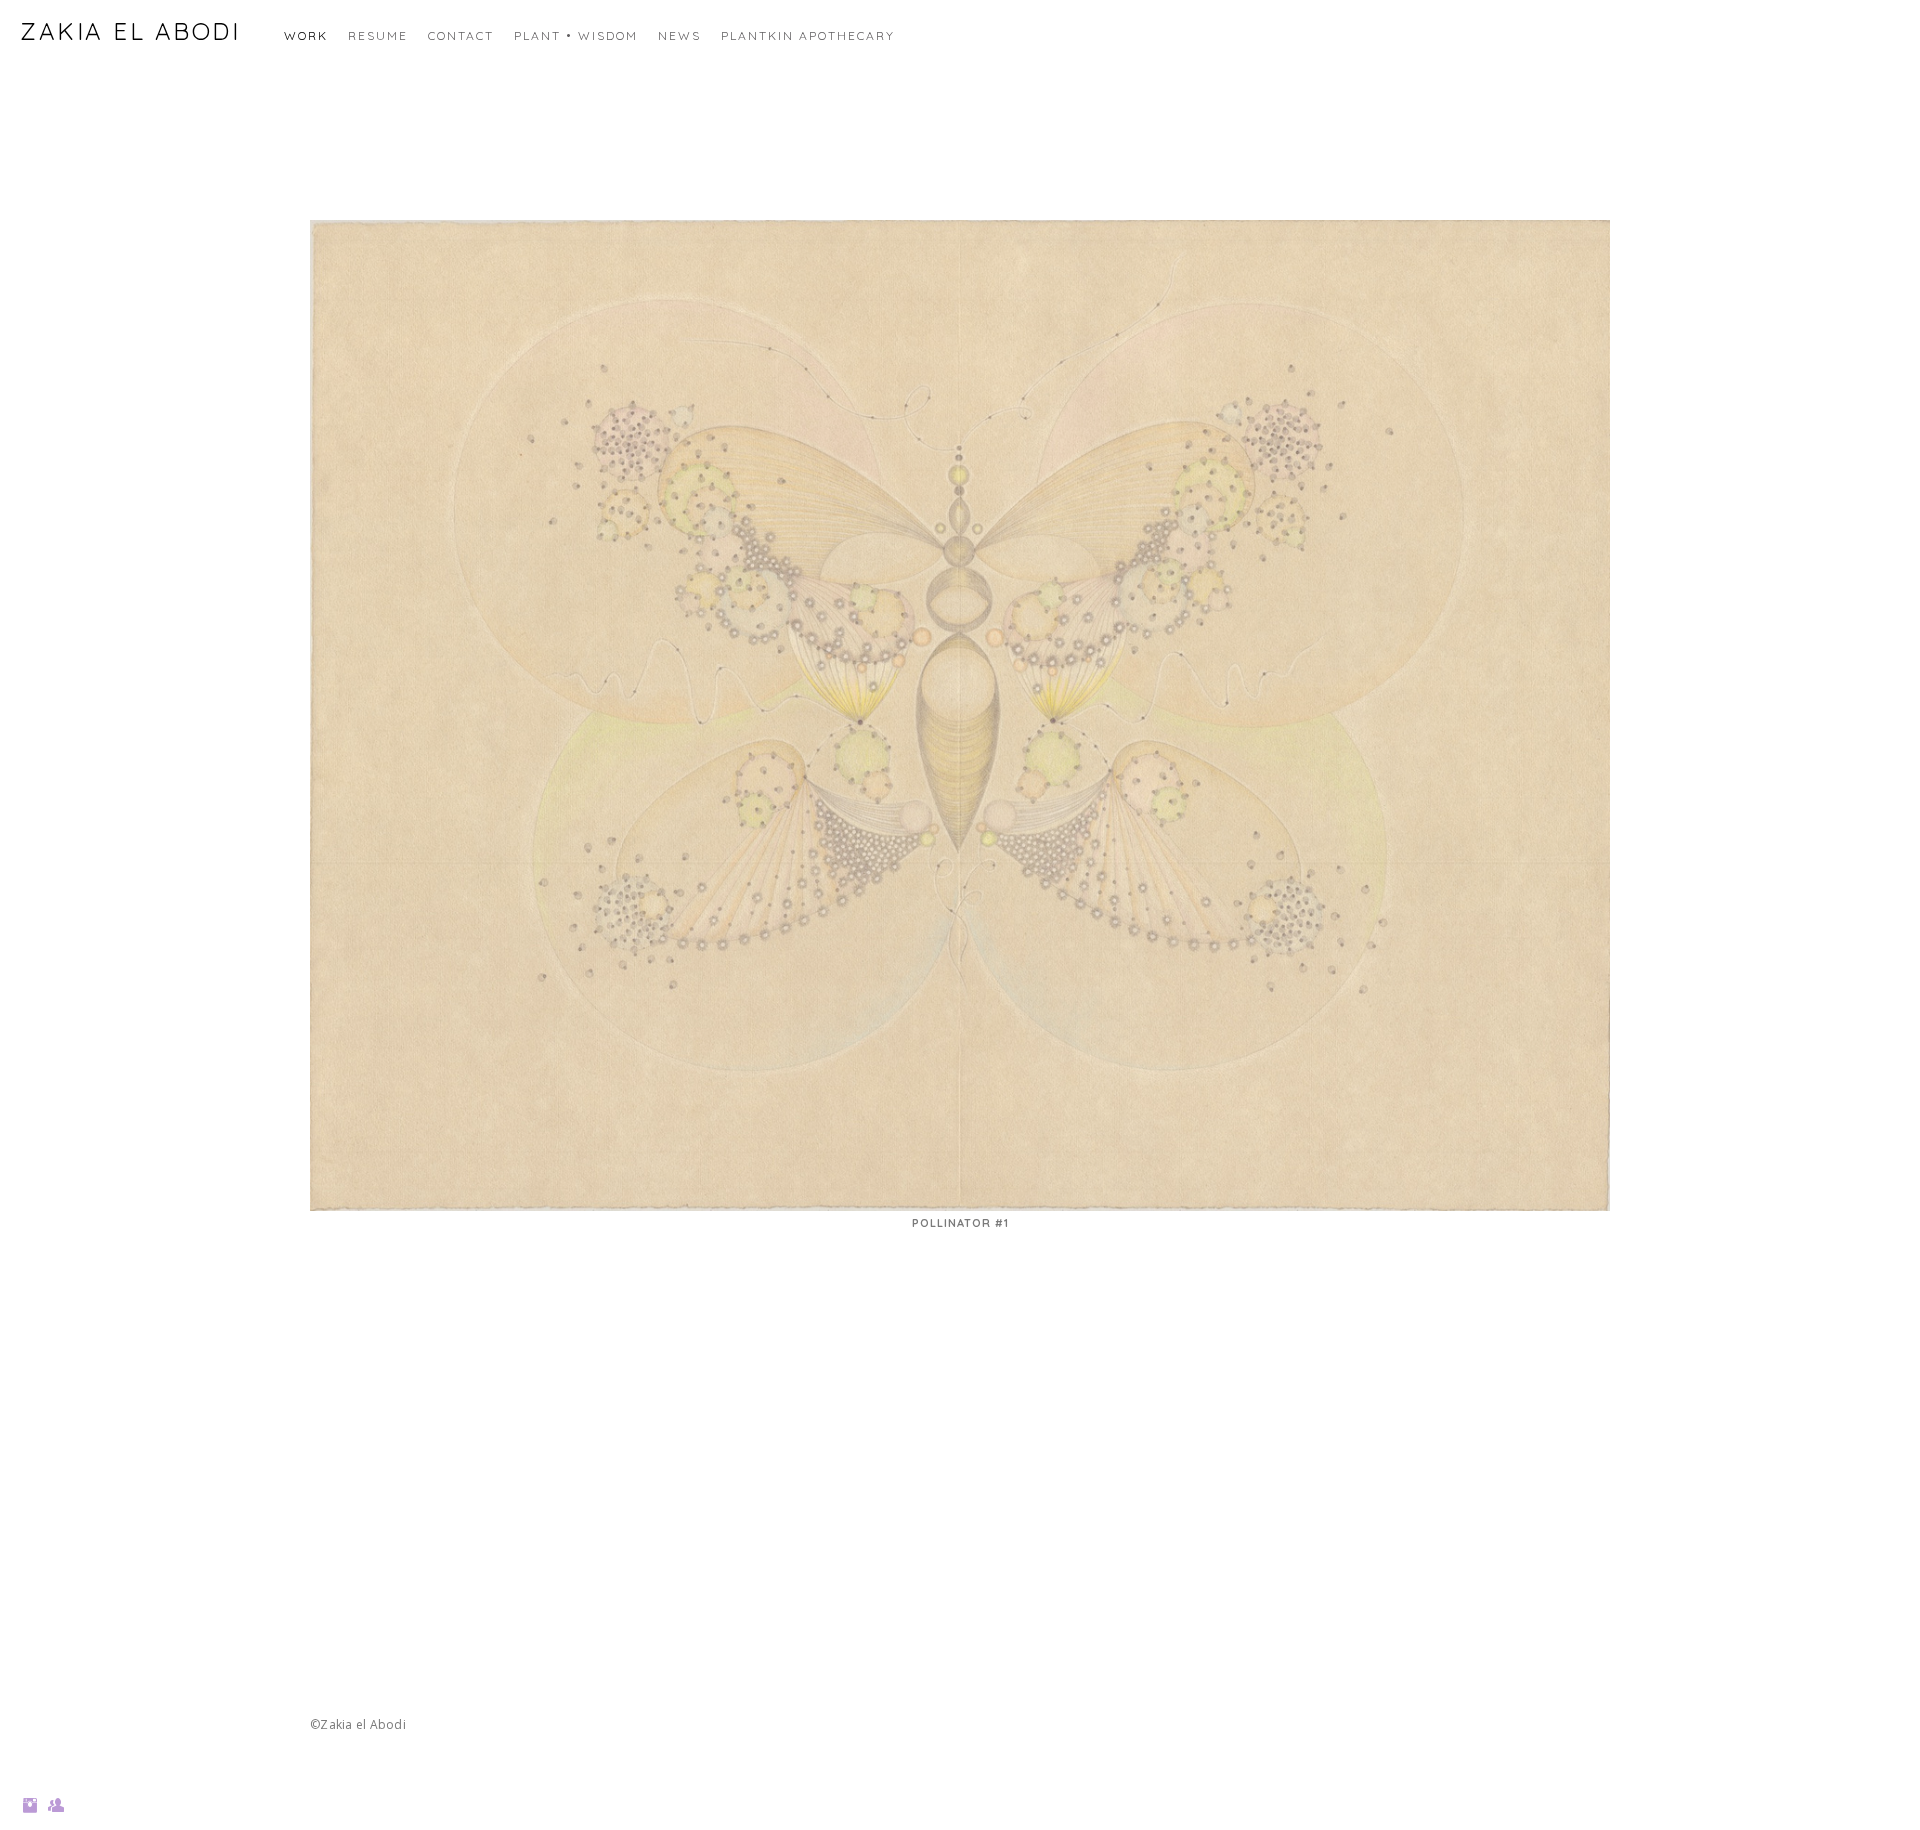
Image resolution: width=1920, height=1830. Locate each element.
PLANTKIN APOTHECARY (808, 35)
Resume (378, 35)
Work (306, 35)
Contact (461, 35)
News (679, 35)
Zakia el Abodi (130, 31)
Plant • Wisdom (576, 35)
